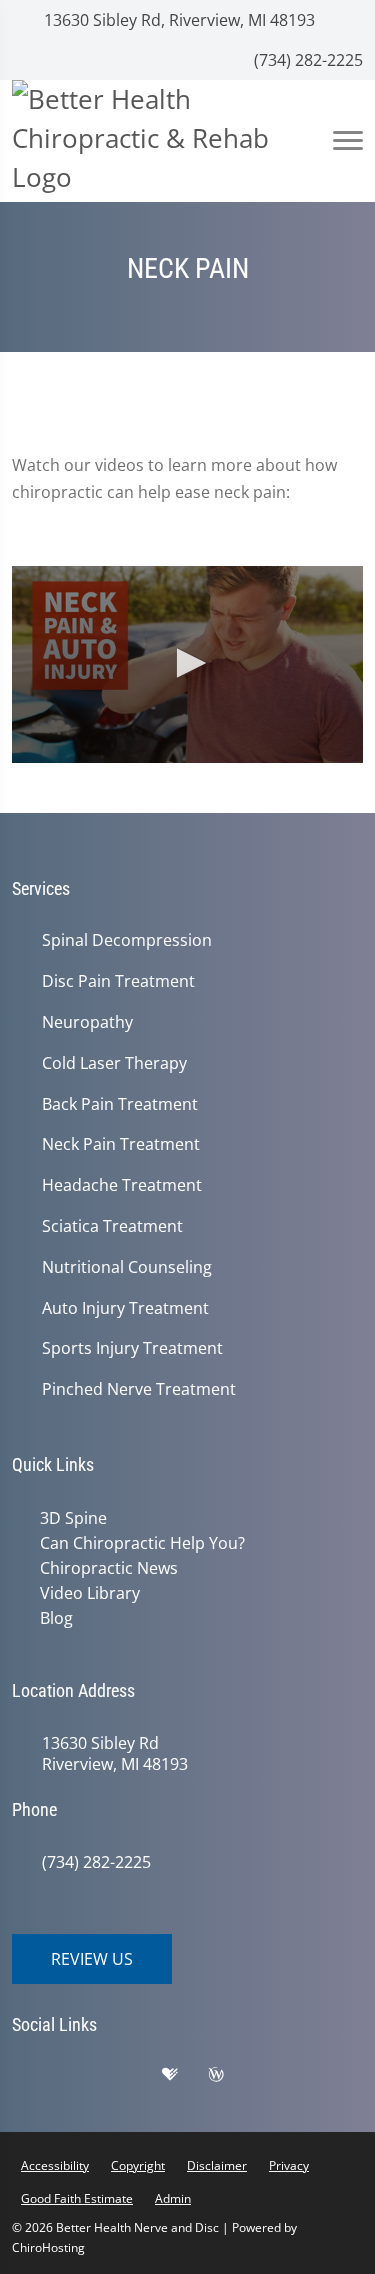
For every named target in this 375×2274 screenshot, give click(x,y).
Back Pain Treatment (120, 1104)
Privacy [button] (289, 2165)
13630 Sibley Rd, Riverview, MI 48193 (177, 20)
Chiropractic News (109, 1568)
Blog (56, 1618)
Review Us (92, 1959)
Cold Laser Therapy (114, 1063)
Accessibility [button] (55, 2165)
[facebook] (87, 2079)
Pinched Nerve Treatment (139, 1389)
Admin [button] (173, 2198)
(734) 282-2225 (306, 60)
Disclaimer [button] (217, 2165)
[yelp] (137, 2079)
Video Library (90, 1593)
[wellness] (231, 2079)
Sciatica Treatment (112, 1226)
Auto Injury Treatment (125, 1308)
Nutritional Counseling (127, 1267)
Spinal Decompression (127, 940)
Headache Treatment (122, 1185)
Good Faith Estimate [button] (77, 2198)
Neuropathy (87, 1022)
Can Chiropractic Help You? (142, 1543)
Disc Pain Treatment (118, 981)
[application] (187, 664)
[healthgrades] (185, 2079)
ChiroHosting (48, 2247)
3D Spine (73, 1518)
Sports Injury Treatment (132, 1348)
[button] (188, 663)
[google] (37, 2079)
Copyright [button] (138, 2165)
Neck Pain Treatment (121, 1144)
